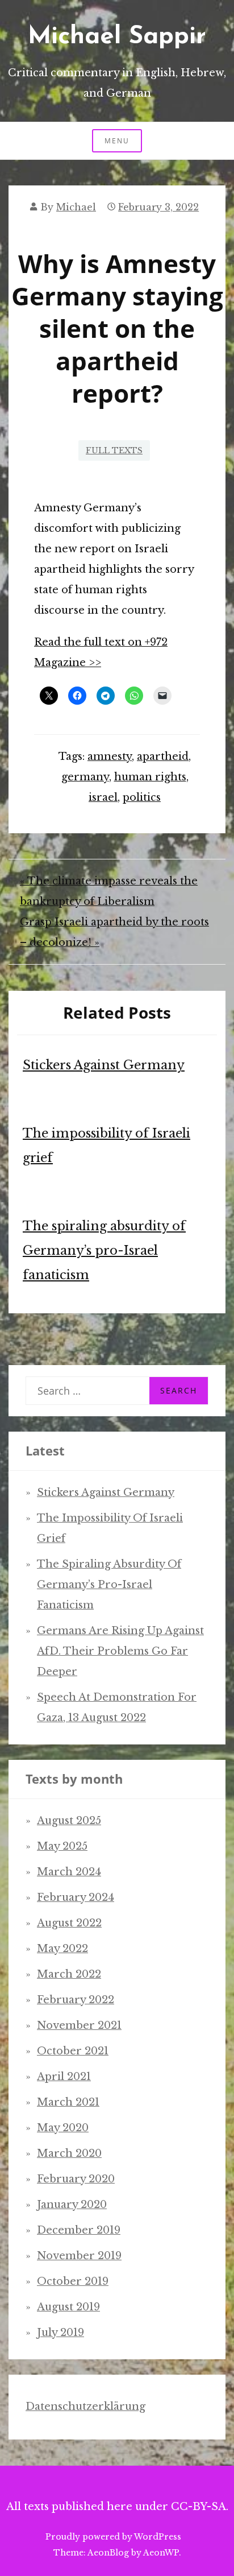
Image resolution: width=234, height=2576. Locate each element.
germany (85, 777)
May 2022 (62, 1949)
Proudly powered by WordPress (113, 2537)
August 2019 (68, 2307)
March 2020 (69, 2153)
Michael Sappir (117, 37)
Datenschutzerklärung (85, 2407)
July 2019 (60, 2333)
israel (103, 797)
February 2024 (76, 1897)
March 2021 (68, 2102)
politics (142, 797)
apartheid (163, 756)
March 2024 (69, 1872)
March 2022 (69, 1974)
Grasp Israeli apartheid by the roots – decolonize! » (114, 932)
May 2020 (63, 2128)
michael (76, 207)
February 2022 (76, 2000)
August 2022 (69, 1923)
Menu (117, 141)
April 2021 (64, 2077)
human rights (150, 777)
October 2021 (73, 2051)
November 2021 (79, 2025)
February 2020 (76, 2179)
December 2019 (79, 2230)
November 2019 (79, 2256)
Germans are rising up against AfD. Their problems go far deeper (120, 1651)
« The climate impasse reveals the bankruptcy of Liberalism (109, 891)
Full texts (114, 450)
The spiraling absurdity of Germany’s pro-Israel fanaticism (104, 1250)
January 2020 (72, 2205)
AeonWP (161, 2553)
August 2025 (69, 1821)
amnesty (110, 756)
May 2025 (62, 1846)
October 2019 (73, 2281)
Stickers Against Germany (104, 1065)
